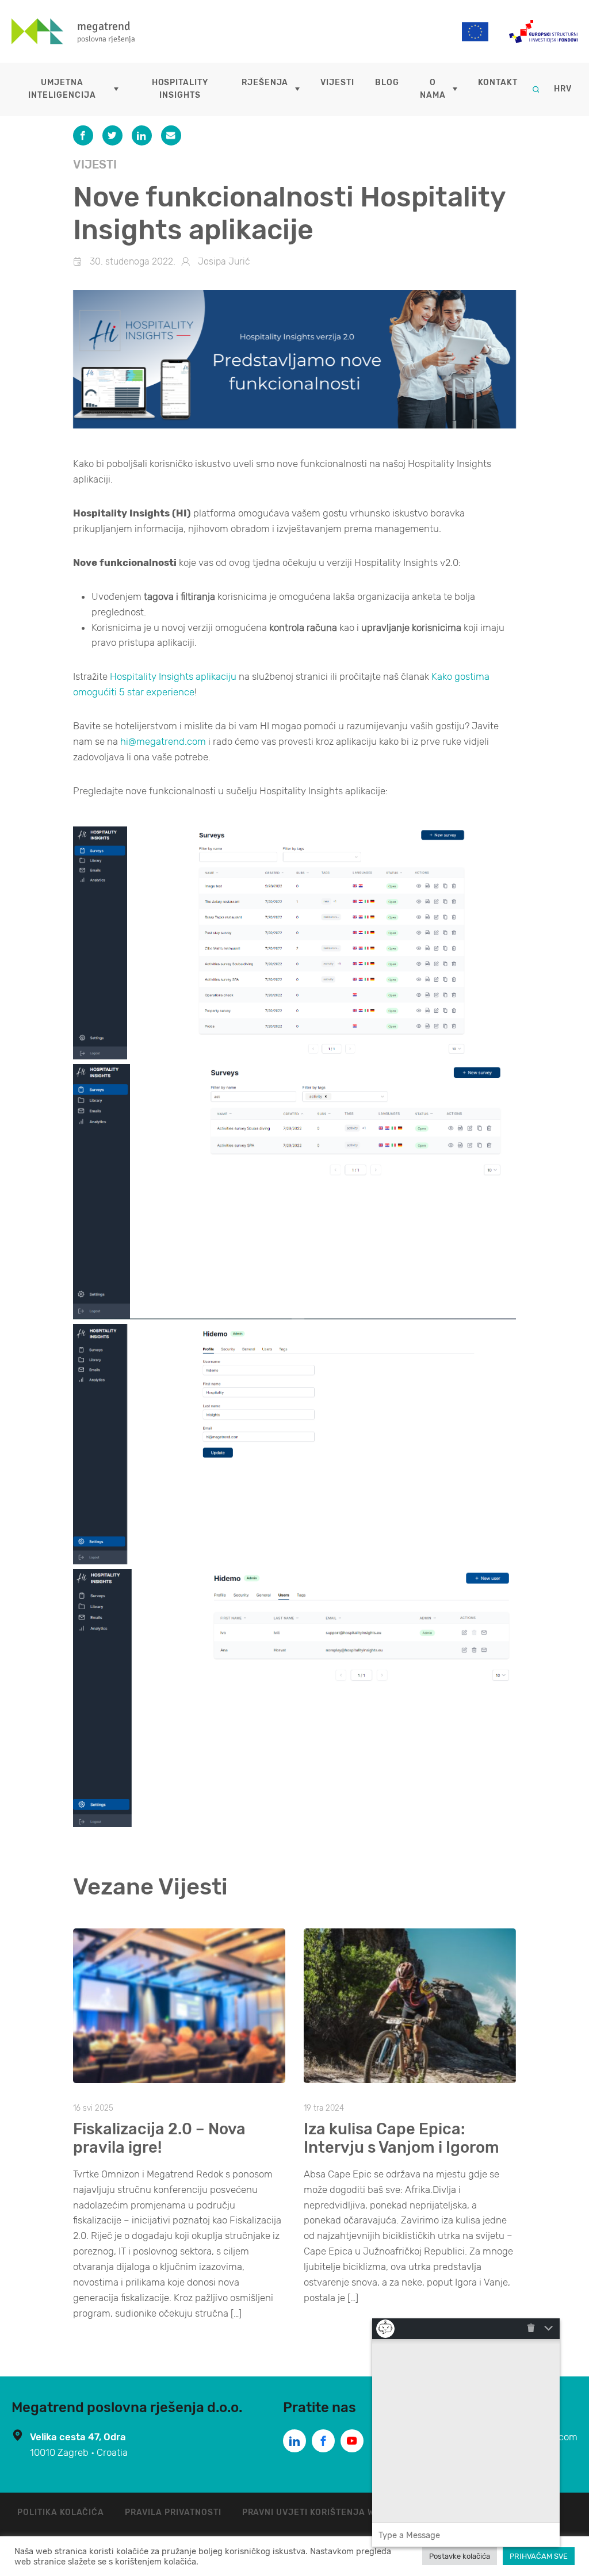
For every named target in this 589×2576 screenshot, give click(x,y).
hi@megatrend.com (163, 741)
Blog (387, 83)
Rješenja (265, 83)
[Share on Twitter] (112, 135)
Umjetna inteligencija (62, 89)
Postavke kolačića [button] (460, 2556)
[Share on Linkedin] (142, 135)
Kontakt (498, 83)
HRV (563, 89)
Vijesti (337, 83)
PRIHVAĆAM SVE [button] (539, 2556)
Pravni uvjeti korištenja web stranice (338, 2512)
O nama (433, 89)
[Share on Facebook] (83, 135)
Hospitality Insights (180, 89)
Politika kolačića (61, 2512)
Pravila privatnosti (173, 2512)
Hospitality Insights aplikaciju (173, 676)
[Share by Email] (171, 135)
